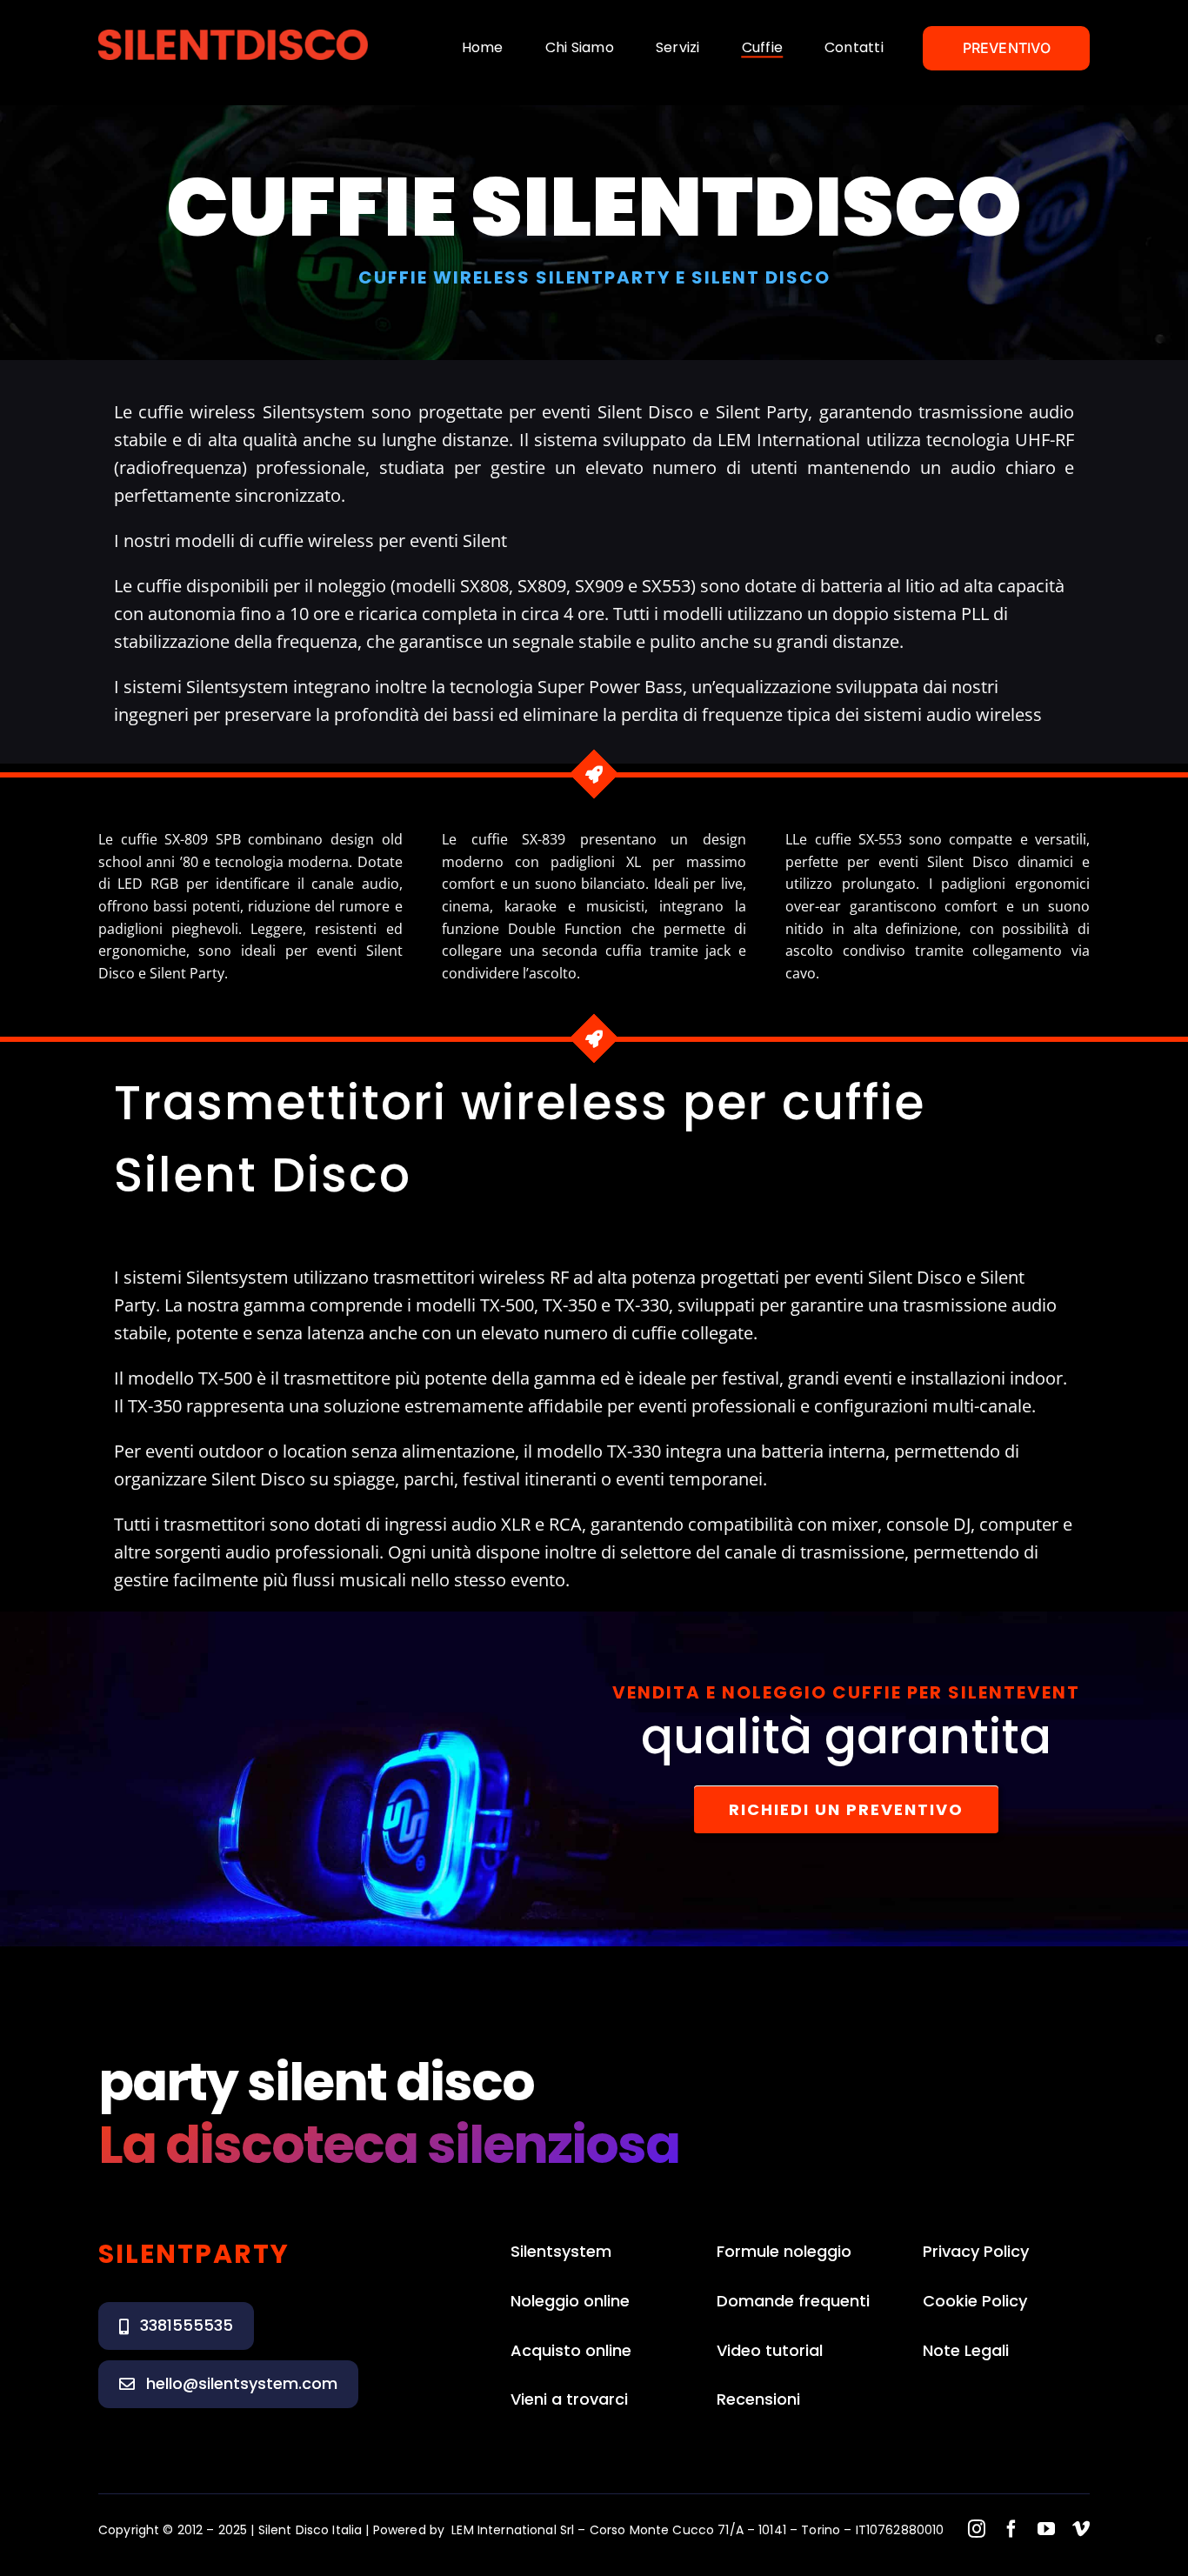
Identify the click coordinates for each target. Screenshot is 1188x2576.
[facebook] (1011, 2529)
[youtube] (1046, 2529)
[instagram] (977, 2529)
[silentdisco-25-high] (233, 35)
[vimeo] (1081, 2529)
